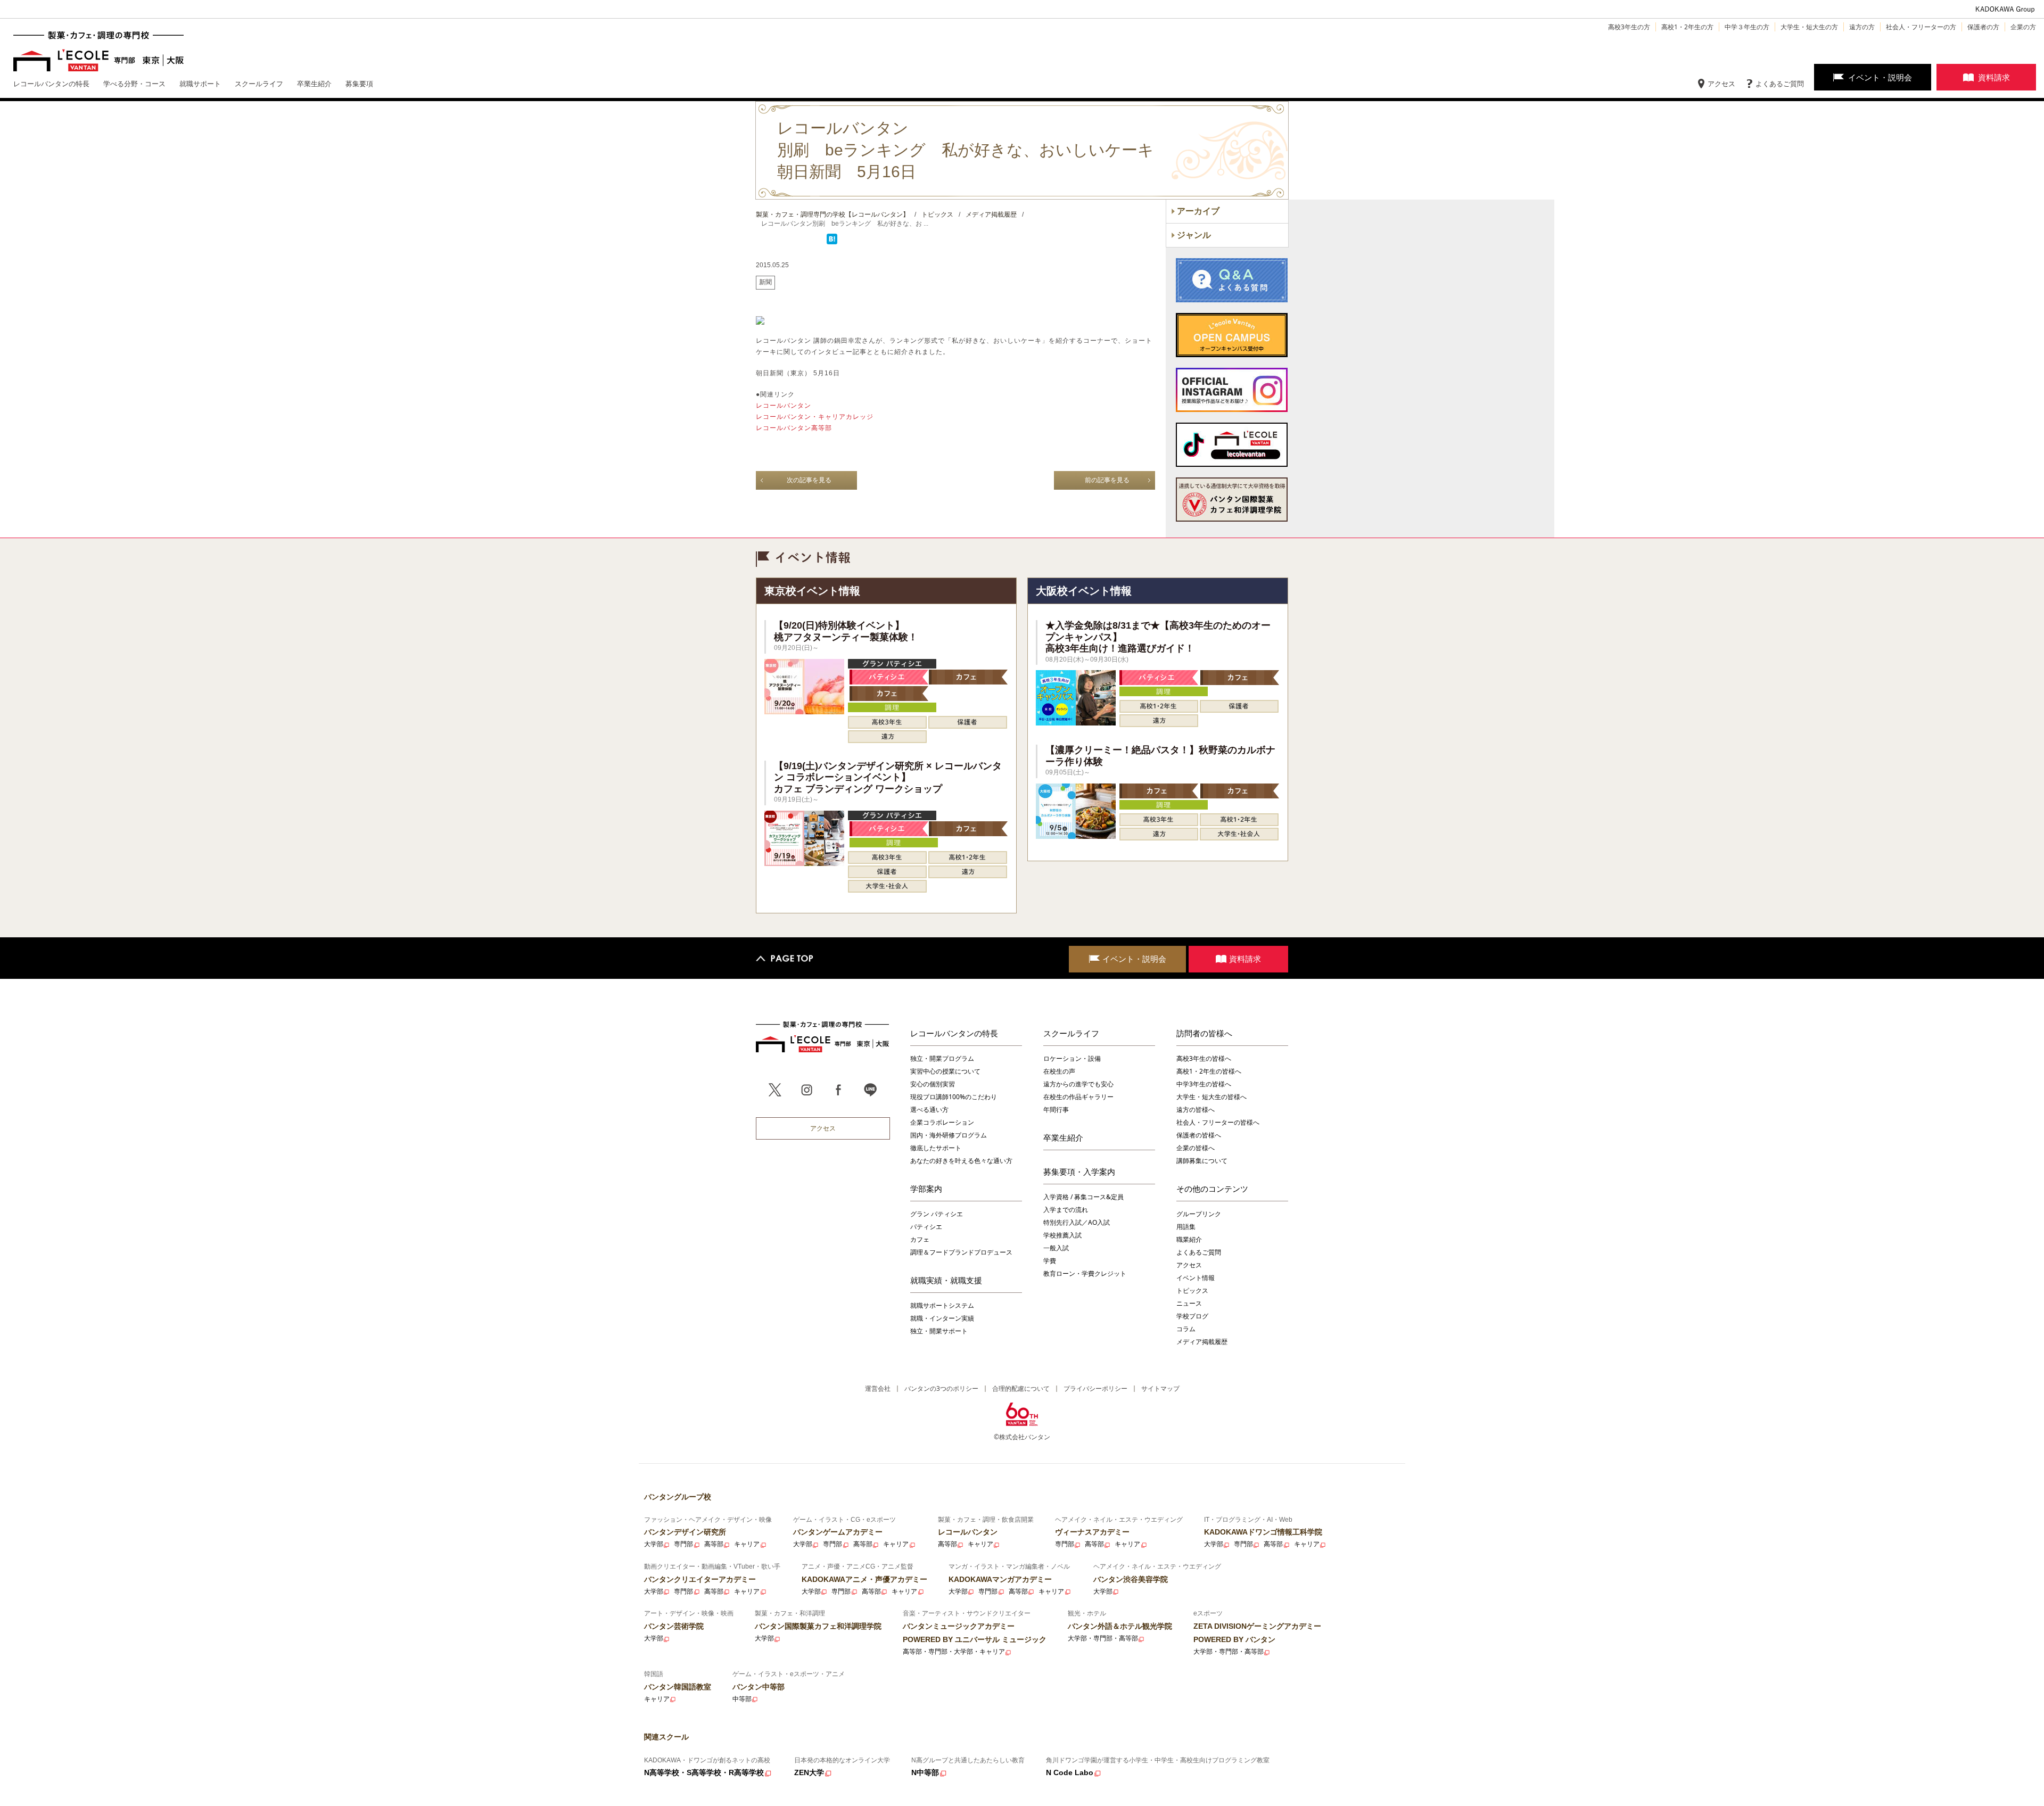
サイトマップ (1160, 1388)
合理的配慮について (1021, 1388)
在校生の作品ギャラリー (1078, 1097)
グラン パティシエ (937, 1214)
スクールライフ (1071, 1033)
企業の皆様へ (1196, 1148)
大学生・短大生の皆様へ (1211, 1097)
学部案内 (926, 1189)
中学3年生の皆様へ (1204, 1084)
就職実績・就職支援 (946, 1280)
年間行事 (1056, 1110)
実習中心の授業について (945, 1071)
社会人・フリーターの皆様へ (1218, 1122)
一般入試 (1056, 1248)
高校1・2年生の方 (1687, 27)
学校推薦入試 (1062, 1235)
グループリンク (1199, 1214)
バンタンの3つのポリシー (941, 1388)
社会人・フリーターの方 (1921, 27)
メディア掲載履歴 (1202, 1342)
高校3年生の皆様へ (1204, 1058)
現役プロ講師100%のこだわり (954, 1097)
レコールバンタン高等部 (794, 428)
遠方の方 (1862, 27)
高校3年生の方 (1629, 27)
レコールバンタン (784, 406)
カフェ (920, 1239)
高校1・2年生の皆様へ (1209, 1071)
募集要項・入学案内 (1079, 1172)
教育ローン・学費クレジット (1085, 1273)
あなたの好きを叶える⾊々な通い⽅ (961, 1161)
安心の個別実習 (933, 1084)
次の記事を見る (809, 480)
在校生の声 (1059, 1071)
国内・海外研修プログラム (949, 1135)
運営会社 (878, 1388)
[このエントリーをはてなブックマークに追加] (832, 242)
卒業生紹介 (1063, 1137)
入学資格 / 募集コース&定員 (1083, 1197)
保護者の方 (1983, 27)
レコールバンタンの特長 (954, 1033)
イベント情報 (1196, 1278)
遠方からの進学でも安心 (1078, 1084)
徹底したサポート (936, 1148)
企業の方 (2023, 27)
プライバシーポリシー (1095, 1388)
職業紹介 (1189, 1239)
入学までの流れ (1066, 1210)
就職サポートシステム (942, 1305)
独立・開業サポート (939, 1331)
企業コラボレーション (942, 1122)
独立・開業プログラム (942, 1058)
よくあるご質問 (1780, 84)
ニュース (1189, 1303)
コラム (1186, 1329)
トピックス (1192, 1290)
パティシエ (926, 1227)
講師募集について (1202, 1161)
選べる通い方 (929, 1110)
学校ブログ (1192, 1316)
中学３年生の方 (1747, 27)
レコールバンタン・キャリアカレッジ (815, 417)
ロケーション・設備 (1072, 1058)
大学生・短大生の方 (1809, 27)
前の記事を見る (1107, 480)
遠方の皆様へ (1196, 1110)
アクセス (1721, 84)
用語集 (1186, 1227)
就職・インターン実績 (942, 1318)
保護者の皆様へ (1199, 1135)
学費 (1050, 1261)
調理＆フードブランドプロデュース (961, 1252)
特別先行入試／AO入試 (1077, 1222)
